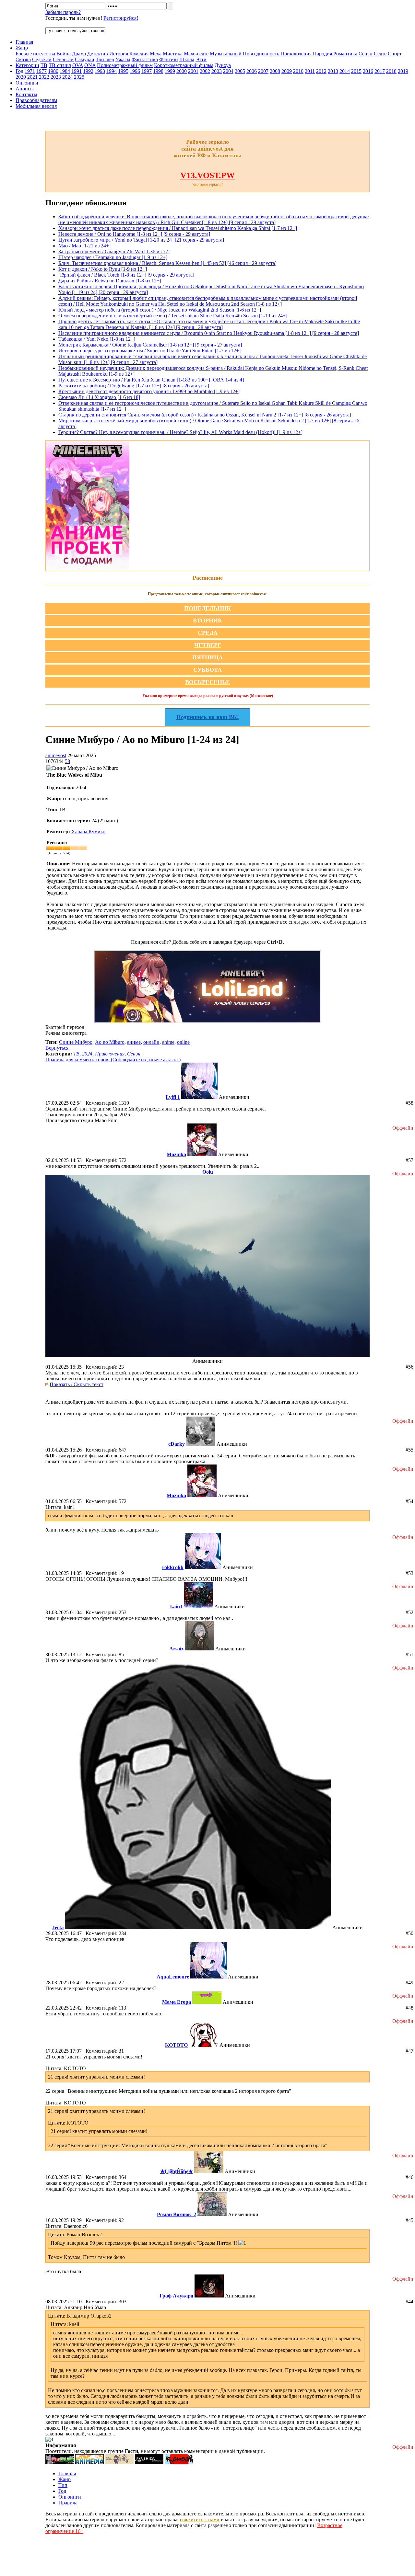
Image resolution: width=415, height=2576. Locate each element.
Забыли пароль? (63, 12)
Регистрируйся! (121, 18)
